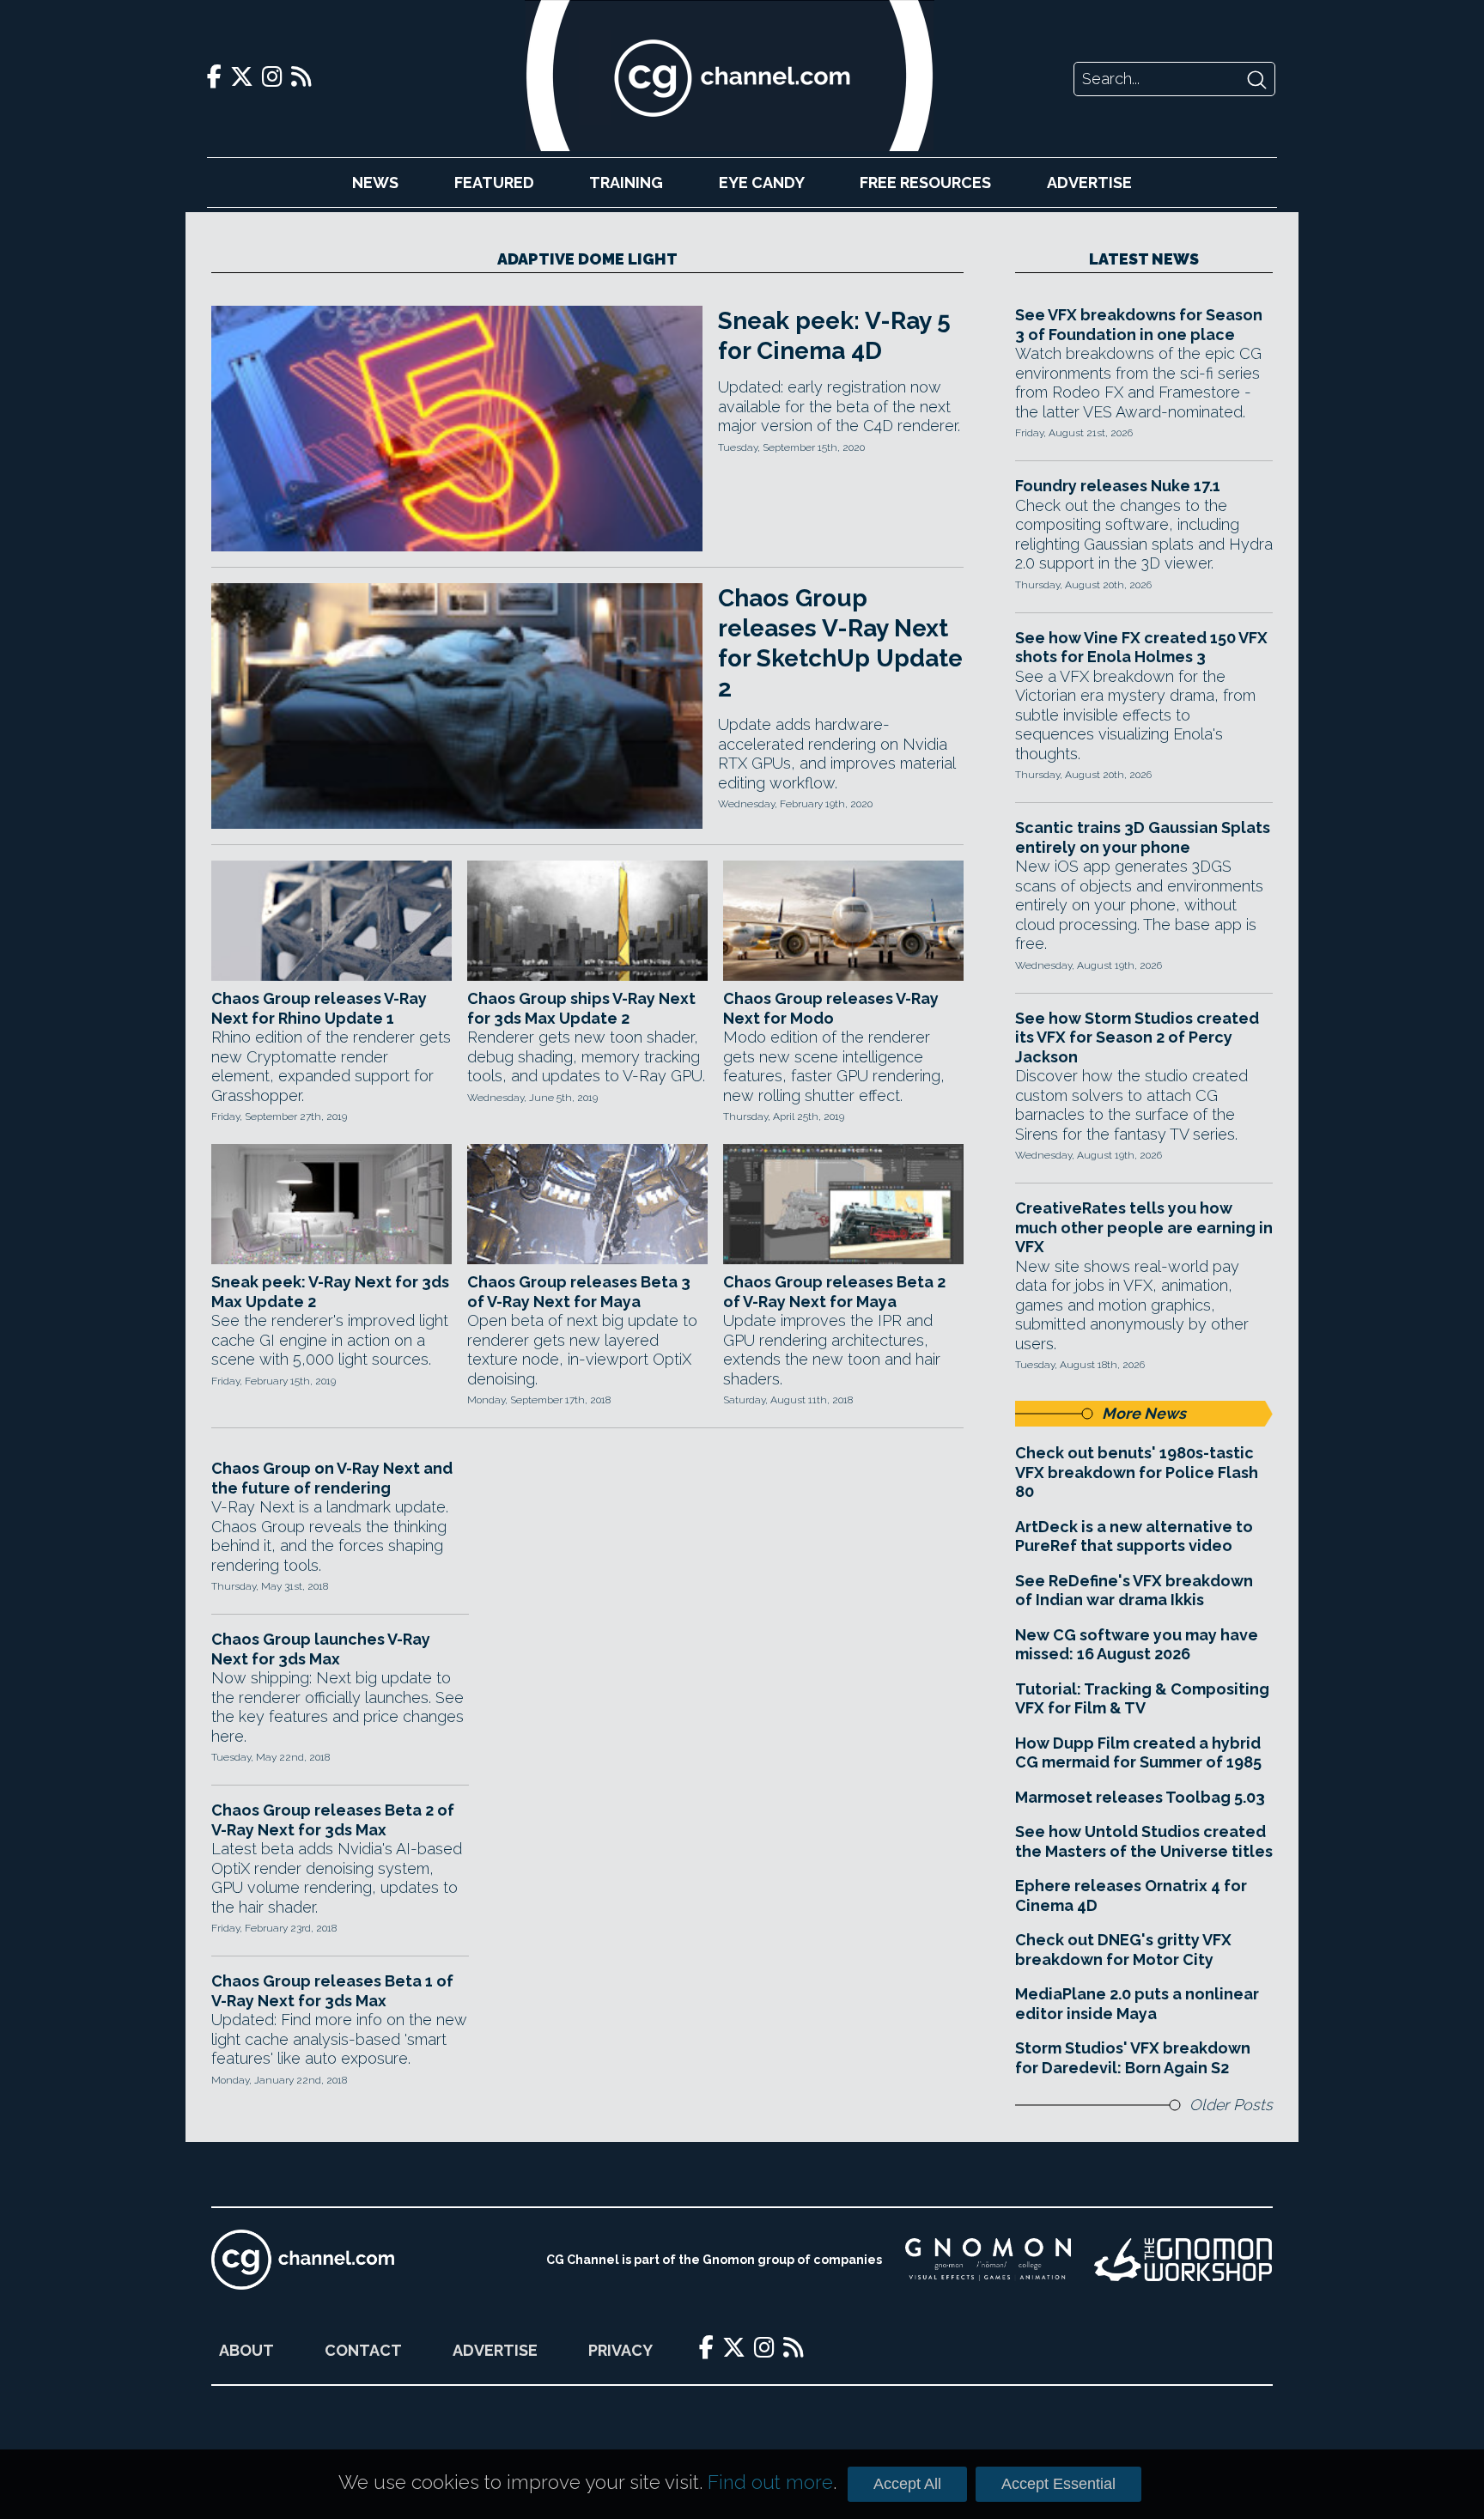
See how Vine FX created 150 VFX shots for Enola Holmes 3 (1141, 648)
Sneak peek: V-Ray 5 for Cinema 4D (834, 336)
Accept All (907, 2484)
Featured (494, 183)
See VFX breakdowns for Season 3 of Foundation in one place (1139, 325)
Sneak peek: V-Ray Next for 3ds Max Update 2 (330, 1292)
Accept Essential (1058, 2484)
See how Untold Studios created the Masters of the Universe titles (1144, 1841)
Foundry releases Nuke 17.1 (1118, 486)
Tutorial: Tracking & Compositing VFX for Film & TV (1142, 1699)
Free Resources (925, 183)
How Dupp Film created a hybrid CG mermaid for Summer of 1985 (1138, 1753)
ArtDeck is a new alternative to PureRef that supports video (1134, 1536)
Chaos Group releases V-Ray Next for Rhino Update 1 (319, 1008)
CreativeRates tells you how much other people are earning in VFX (1144, 1227)
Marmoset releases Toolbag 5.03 (1140, 1797)
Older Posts (1231, 2105)
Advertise (1089, 183)
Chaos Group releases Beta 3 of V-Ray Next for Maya (579, 1292)
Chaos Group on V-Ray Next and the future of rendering (332, 1478)
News (375, 183)
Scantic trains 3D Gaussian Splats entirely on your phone (1143, 837)
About (246, 2350)
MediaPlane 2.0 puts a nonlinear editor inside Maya (1137, 2004)
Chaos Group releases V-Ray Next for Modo (831, 1008)
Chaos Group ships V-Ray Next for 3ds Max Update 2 (581, 1008)
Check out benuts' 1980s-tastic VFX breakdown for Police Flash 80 (1137, 1472)
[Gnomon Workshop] (1183, 2260)
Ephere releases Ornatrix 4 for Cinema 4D (1131, 1895)
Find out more (770, 2482)
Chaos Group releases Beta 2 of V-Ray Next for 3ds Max (333, 1820)
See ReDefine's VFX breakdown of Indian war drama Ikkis (1134, 1591)
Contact (363, 2350)
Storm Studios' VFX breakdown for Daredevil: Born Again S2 (1133, 2058)
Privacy (620, 2350)
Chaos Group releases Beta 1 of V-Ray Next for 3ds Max (332, 1991)
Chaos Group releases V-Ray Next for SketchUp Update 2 (840, 643)
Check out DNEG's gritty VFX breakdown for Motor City (1123, 1950)
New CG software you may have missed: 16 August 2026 (1137, 1645)
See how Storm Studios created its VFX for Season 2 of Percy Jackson (1137, 1037)
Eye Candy (762, 183)
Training (626, 183)
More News (1144, 1413)
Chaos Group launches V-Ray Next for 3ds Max (321, 1649)
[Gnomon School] (988, 2260)
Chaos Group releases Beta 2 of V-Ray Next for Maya (834, 1292)
